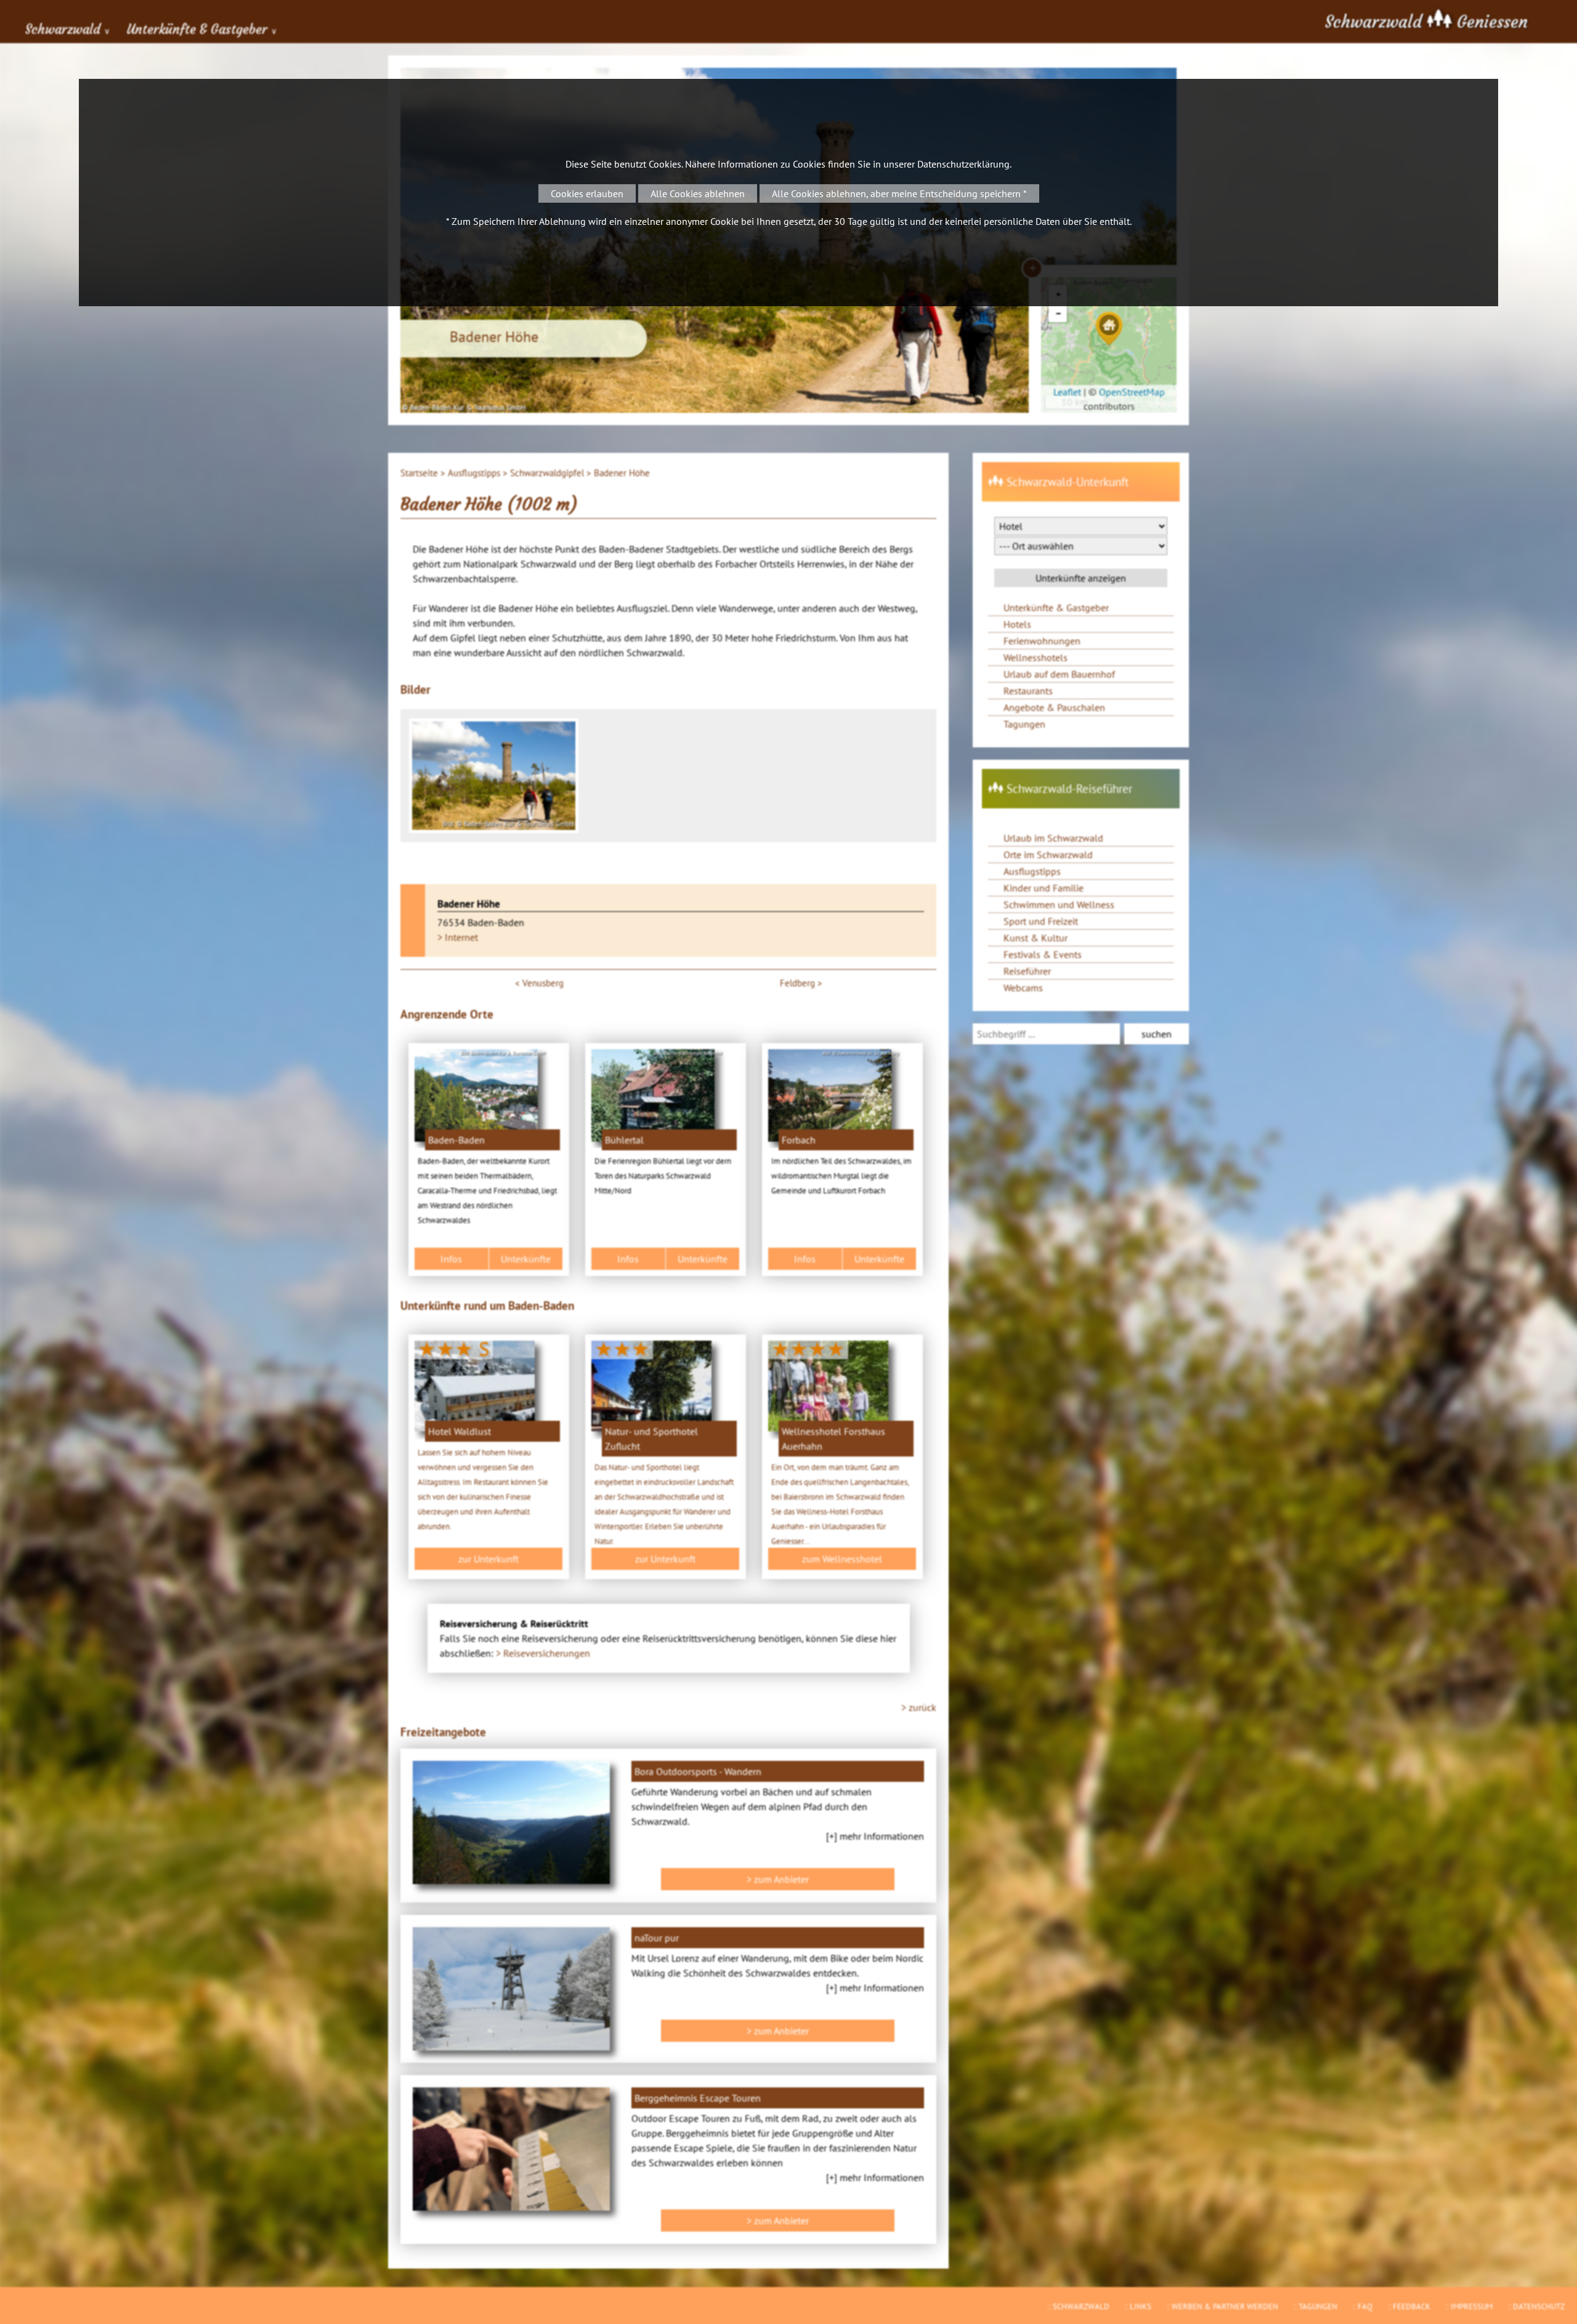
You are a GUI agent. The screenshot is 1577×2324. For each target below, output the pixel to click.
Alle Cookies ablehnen (698, 193)
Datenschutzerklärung (963, 164)
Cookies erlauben (587, 193)
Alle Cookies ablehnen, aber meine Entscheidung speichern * (899, 193)
